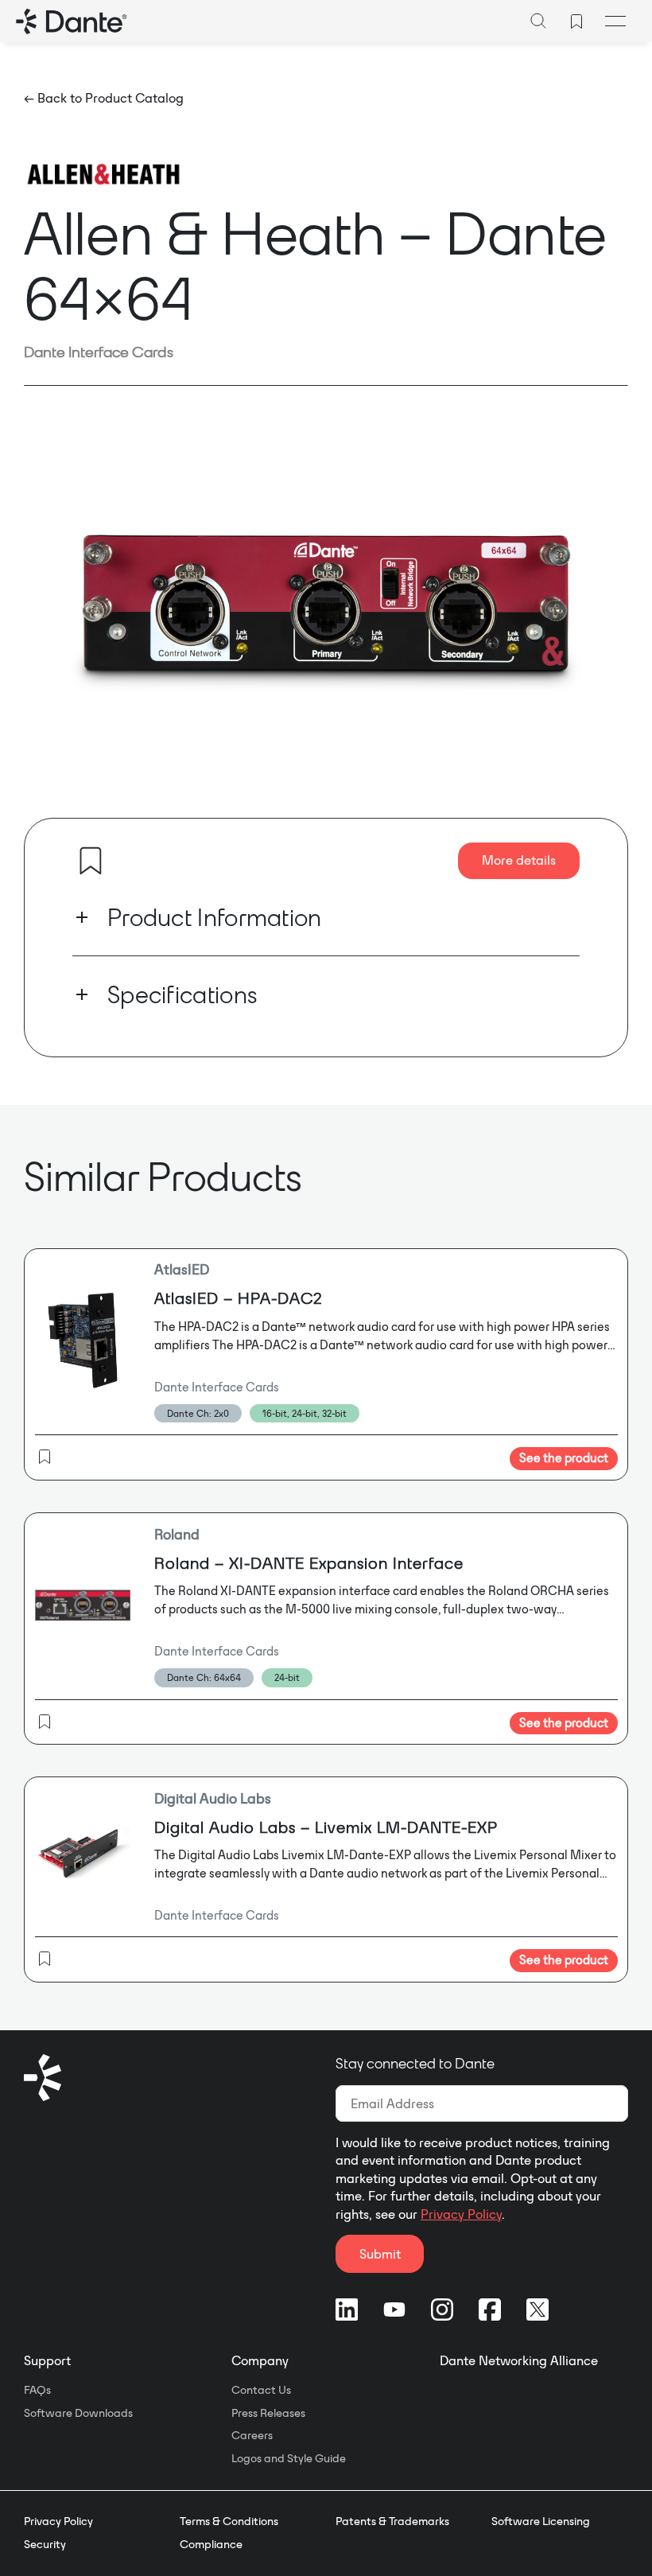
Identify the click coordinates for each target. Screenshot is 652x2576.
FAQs (37, 2390)
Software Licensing (541, 2521)
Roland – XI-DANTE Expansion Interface (309, 1563)
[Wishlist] (576, 21)
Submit (380, 2254)
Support (47, 2360)
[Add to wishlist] (91, 861)
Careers (252, 2435)
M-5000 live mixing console (362, 1609)
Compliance (211, 2544)
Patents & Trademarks (392, 2521)
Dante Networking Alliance (519, 2360)
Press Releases (268, 2413)
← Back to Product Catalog (104, 98)
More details (519, 860)
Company (260, 2360)
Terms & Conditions (229, 2521)
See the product (564, 1458)
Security (45, 2544)
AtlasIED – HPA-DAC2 (239, 1298)
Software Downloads (78, 2413)
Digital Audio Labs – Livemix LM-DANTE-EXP (326, 1827)
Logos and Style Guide (289, 2458)
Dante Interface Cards (99, 352)
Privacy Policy (461, 2214)
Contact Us (261, 2390)
